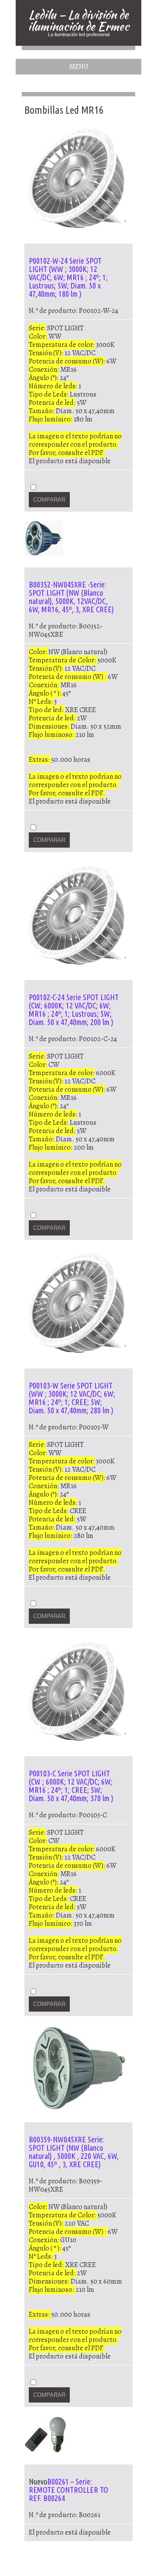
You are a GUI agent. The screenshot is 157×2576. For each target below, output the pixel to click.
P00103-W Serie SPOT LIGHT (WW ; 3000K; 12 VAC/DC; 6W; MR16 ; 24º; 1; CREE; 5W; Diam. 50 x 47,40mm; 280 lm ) (72, 1398)
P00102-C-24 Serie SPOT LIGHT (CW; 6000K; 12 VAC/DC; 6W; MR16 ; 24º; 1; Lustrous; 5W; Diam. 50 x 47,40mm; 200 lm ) (74, 1010)
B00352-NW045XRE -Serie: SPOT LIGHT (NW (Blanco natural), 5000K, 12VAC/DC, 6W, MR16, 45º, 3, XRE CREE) (71, 597)
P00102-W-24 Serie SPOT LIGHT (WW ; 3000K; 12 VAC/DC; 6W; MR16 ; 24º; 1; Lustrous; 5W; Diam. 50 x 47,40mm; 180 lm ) (68, 277)
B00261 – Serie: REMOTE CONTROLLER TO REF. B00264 (68, 2490)
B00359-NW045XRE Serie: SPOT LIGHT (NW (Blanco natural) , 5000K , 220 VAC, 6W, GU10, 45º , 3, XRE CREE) (74, 2152)
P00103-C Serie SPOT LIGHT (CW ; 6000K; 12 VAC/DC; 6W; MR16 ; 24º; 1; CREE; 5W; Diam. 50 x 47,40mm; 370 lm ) (71, 1786)
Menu (79, 67)
